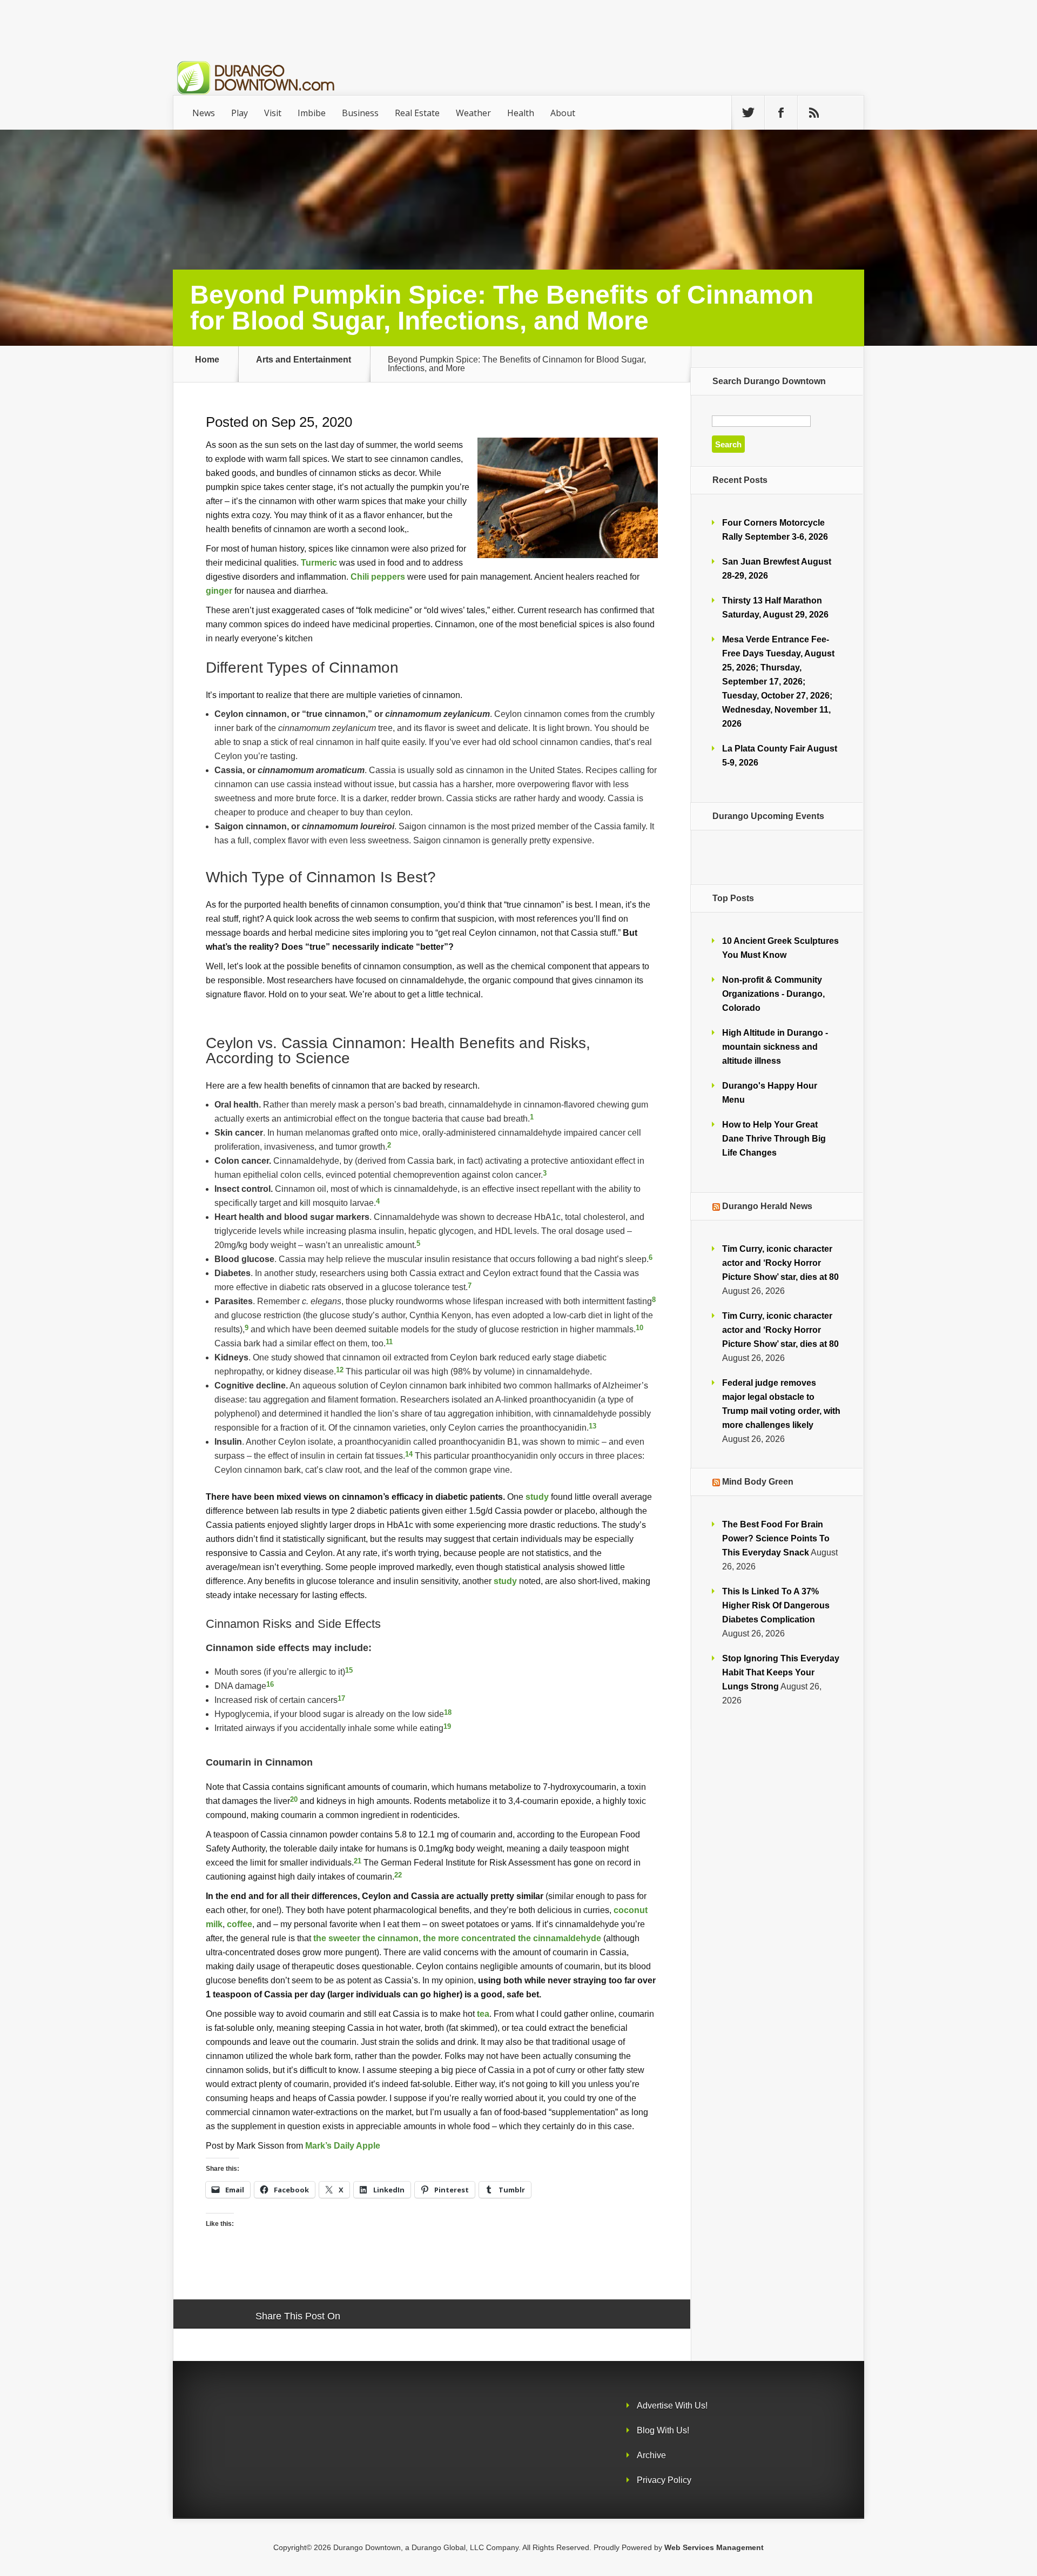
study (537, 1497)
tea (483, 2014)
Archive (651, 2455)
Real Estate (417, 113)
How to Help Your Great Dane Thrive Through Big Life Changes (774, 1139)
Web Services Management (714, 2547)
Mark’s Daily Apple (343, 2145)
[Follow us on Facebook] (781, 113)
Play (240, 113)
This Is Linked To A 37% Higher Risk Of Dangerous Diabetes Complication (776, 1605)
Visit (273, 113)
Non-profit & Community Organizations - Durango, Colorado (773, 994)
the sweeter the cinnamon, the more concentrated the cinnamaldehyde (457, 1938)
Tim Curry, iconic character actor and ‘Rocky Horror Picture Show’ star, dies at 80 (780, 1263)
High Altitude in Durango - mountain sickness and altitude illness (775, 1047)
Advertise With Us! (672, 2406)
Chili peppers (378, 576)
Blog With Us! (663, 2430)
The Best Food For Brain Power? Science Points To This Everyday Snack (776, 1538)
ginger (219, 591)
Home (207, 360)
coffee (240, 1924)
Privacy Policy (664, 2480)
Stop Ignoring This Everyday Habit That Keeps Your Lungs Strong (781, 1672)
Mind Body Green (758, 1482)
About (563, 113)
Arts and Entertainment (304, 360)
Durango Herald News (767, 1206)
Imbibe (312, 113)
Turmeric (319, 562)
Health (521, 113)
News (204, 113)
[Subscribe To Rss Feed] (814, 113)
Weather (473, 113)
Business (360, 113)
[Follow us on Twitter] (748, 113)
